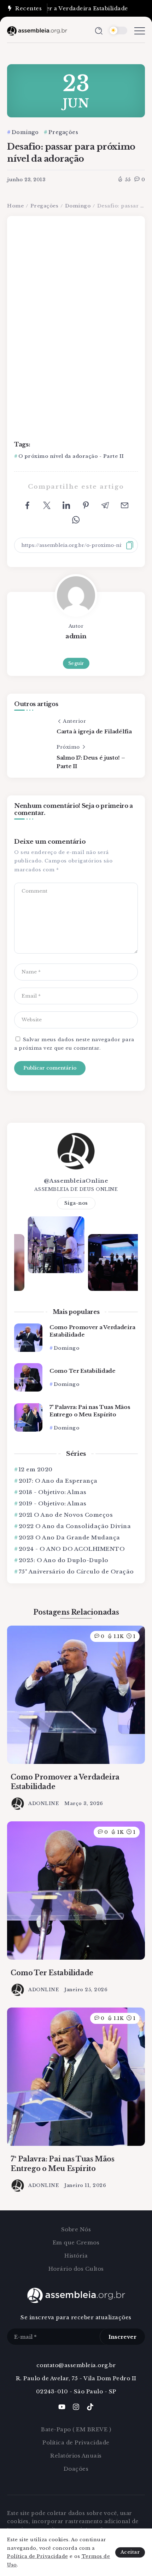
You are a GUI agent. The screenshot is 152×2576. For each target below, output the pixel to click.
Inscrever (122, 2337)
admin (76, 636)
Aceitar (130, 2552)
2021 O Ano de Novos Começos (66, 1515)
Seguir (76, 663)
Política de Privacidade (38, 2556)
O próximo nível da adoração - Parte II (71, 456)
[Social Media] (62, 2407)
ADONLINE (44, 1803)
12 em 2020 (36, 1469)
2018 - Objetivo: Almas (53, 1492)
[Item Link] (28, 1338)
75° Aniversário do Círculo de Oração (76, 1572)
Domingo (78, 206)
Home (15, 206)
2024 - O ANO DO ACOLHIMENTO (72, 1549)
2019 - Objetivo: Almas (53, 1503)
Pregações (45, 206)
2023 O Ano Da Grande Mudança (69, 1537)
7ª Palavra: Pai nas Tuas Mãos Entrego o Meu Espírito (90, 1411)
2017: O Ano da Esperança (58, 1481)
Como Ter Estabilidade (83, 1371)
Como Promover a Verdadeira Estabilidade (92, 1331)
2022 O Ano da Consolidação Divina (75, 1526)
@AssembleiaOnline (76, 1181)
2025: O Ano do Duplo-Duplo (64, 1560)
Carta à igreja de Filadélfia (94, 731)
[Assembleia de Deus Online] (37, 30)
